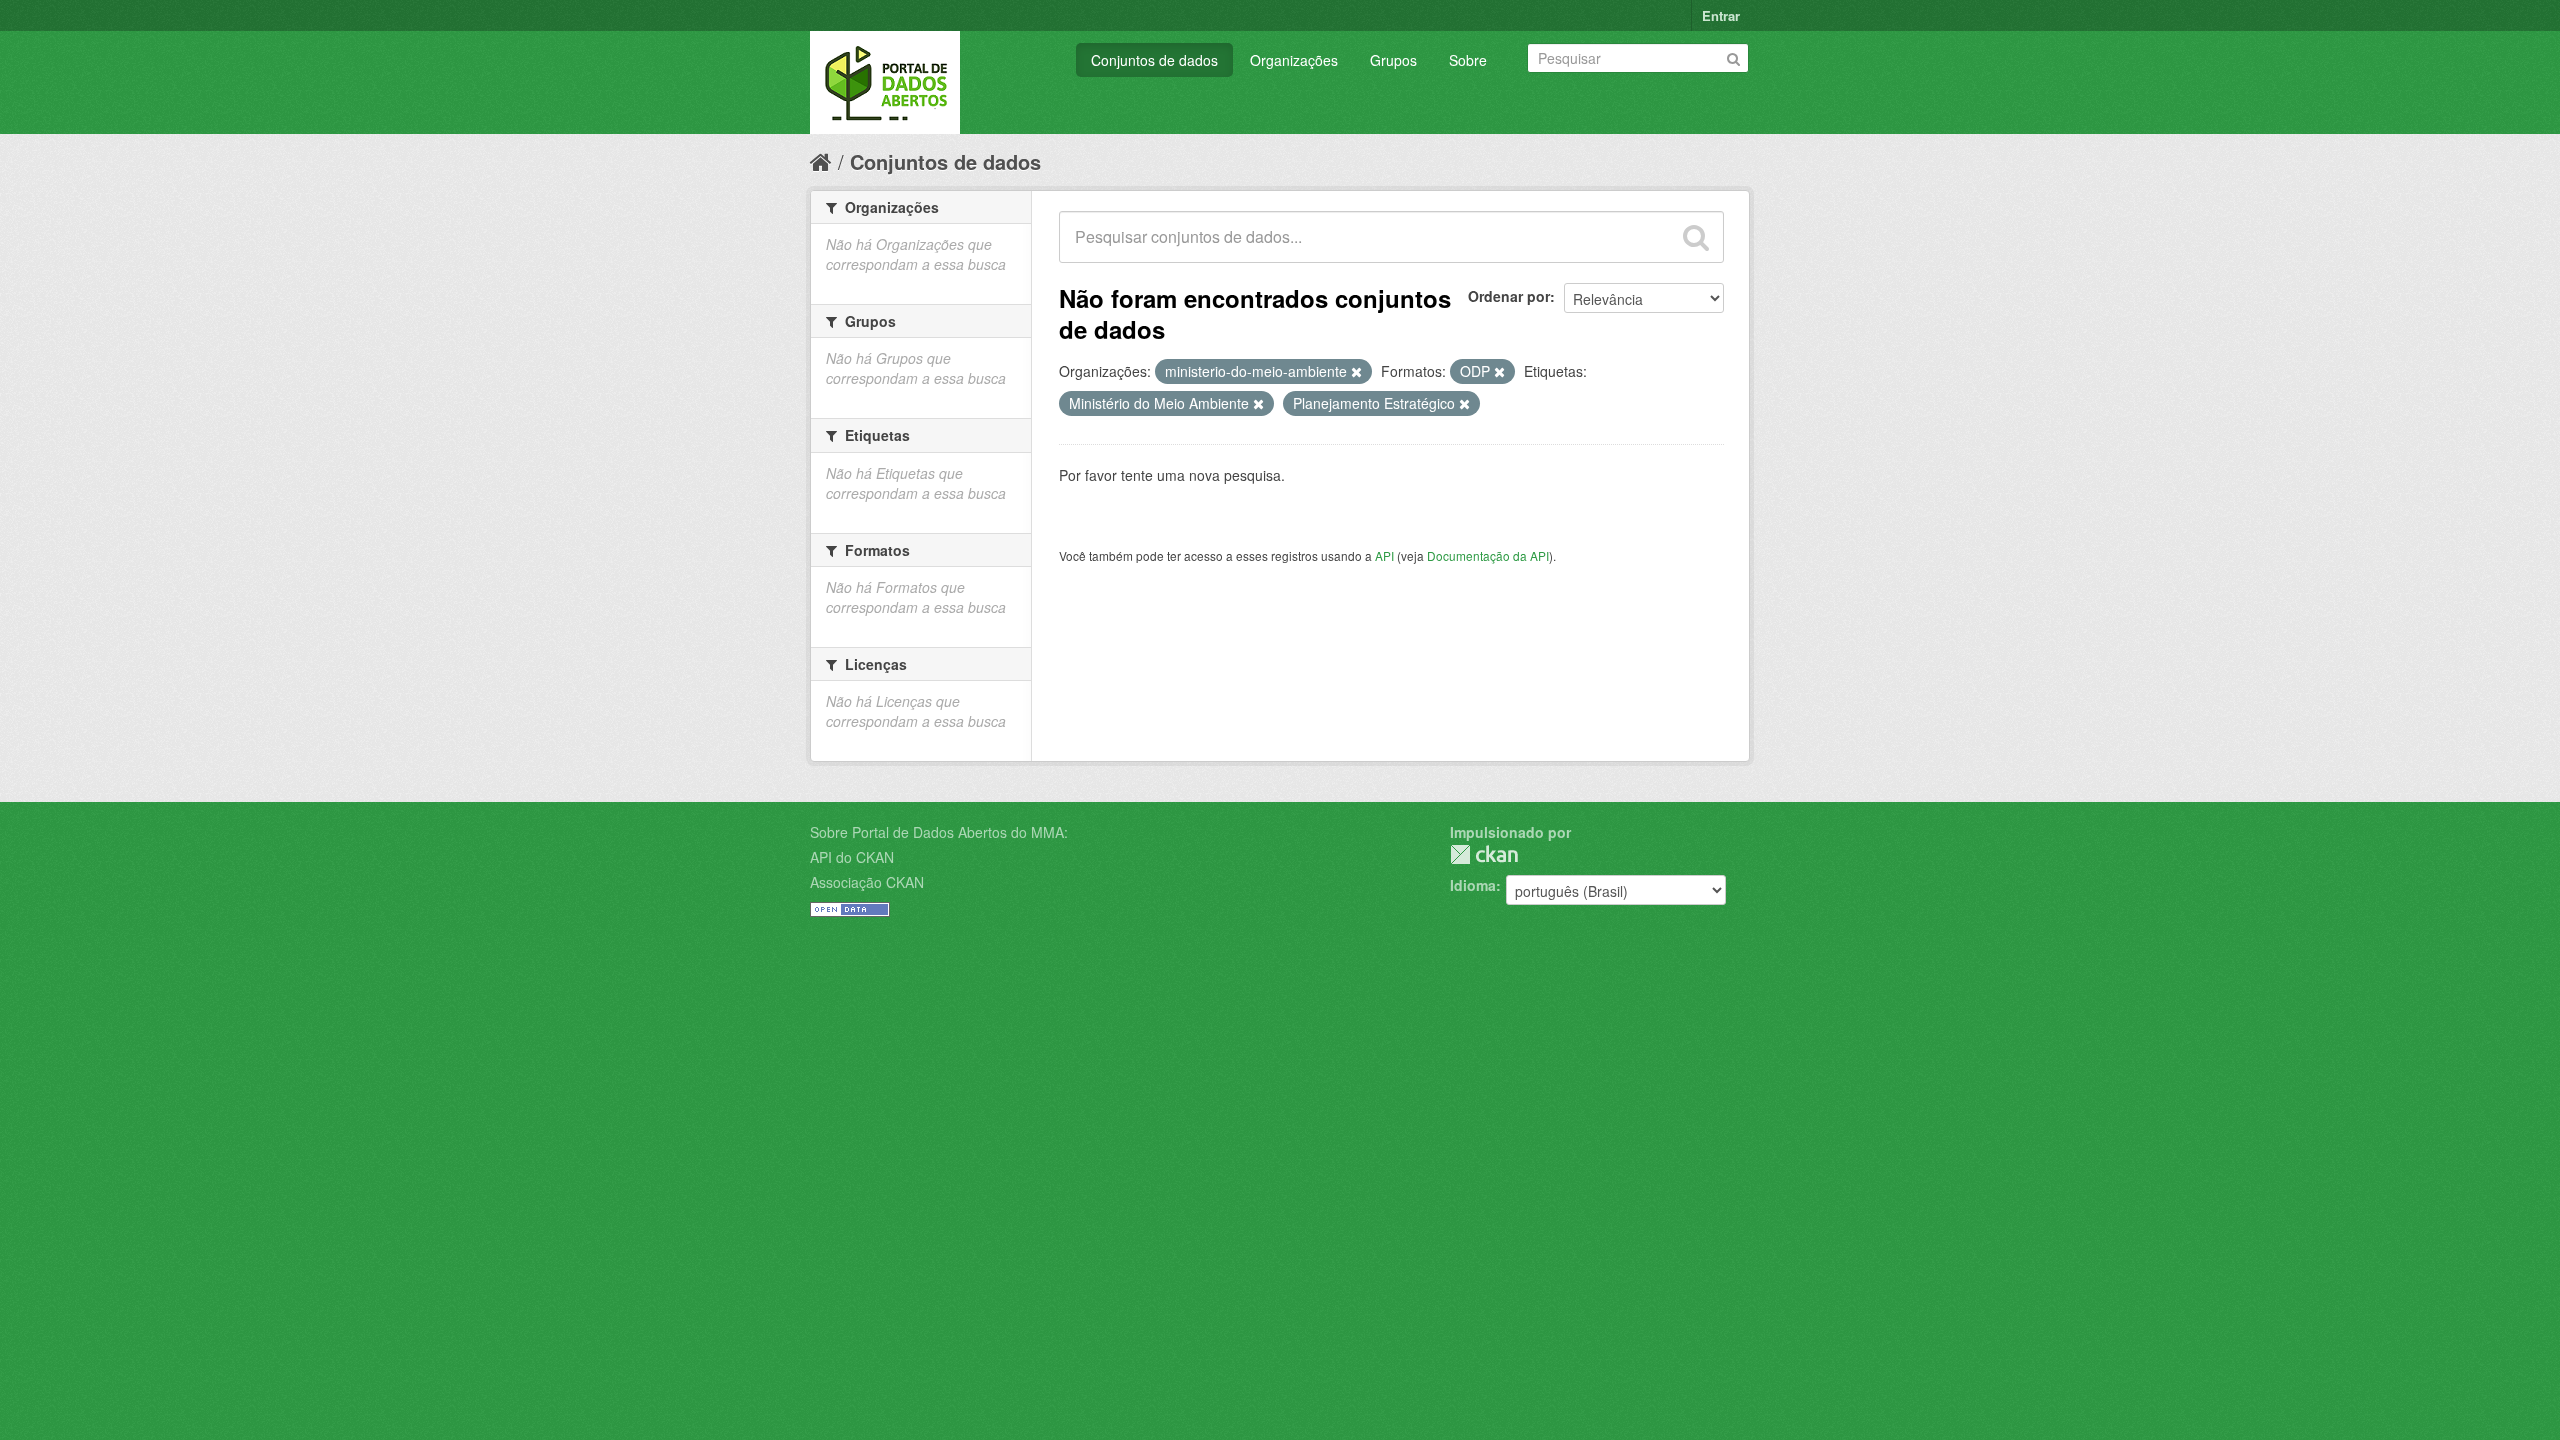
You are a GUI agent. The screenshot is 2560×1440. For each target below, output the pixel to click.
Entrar (1721, 15)
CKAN (1484, 854)
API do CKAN (852, 857)
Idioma (1473, 885)
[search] (1696, 237)
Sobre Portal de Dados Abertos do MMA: (939, 832)
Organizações (1294, 60)
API (1384, 555)
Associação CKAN (867, 882)
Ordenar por (1509, 296)
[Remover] (1356, 372)
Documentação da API (1488, 555)
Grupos (1393, 60)
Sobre (1468, 60)
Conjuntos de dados (1154, 60)
